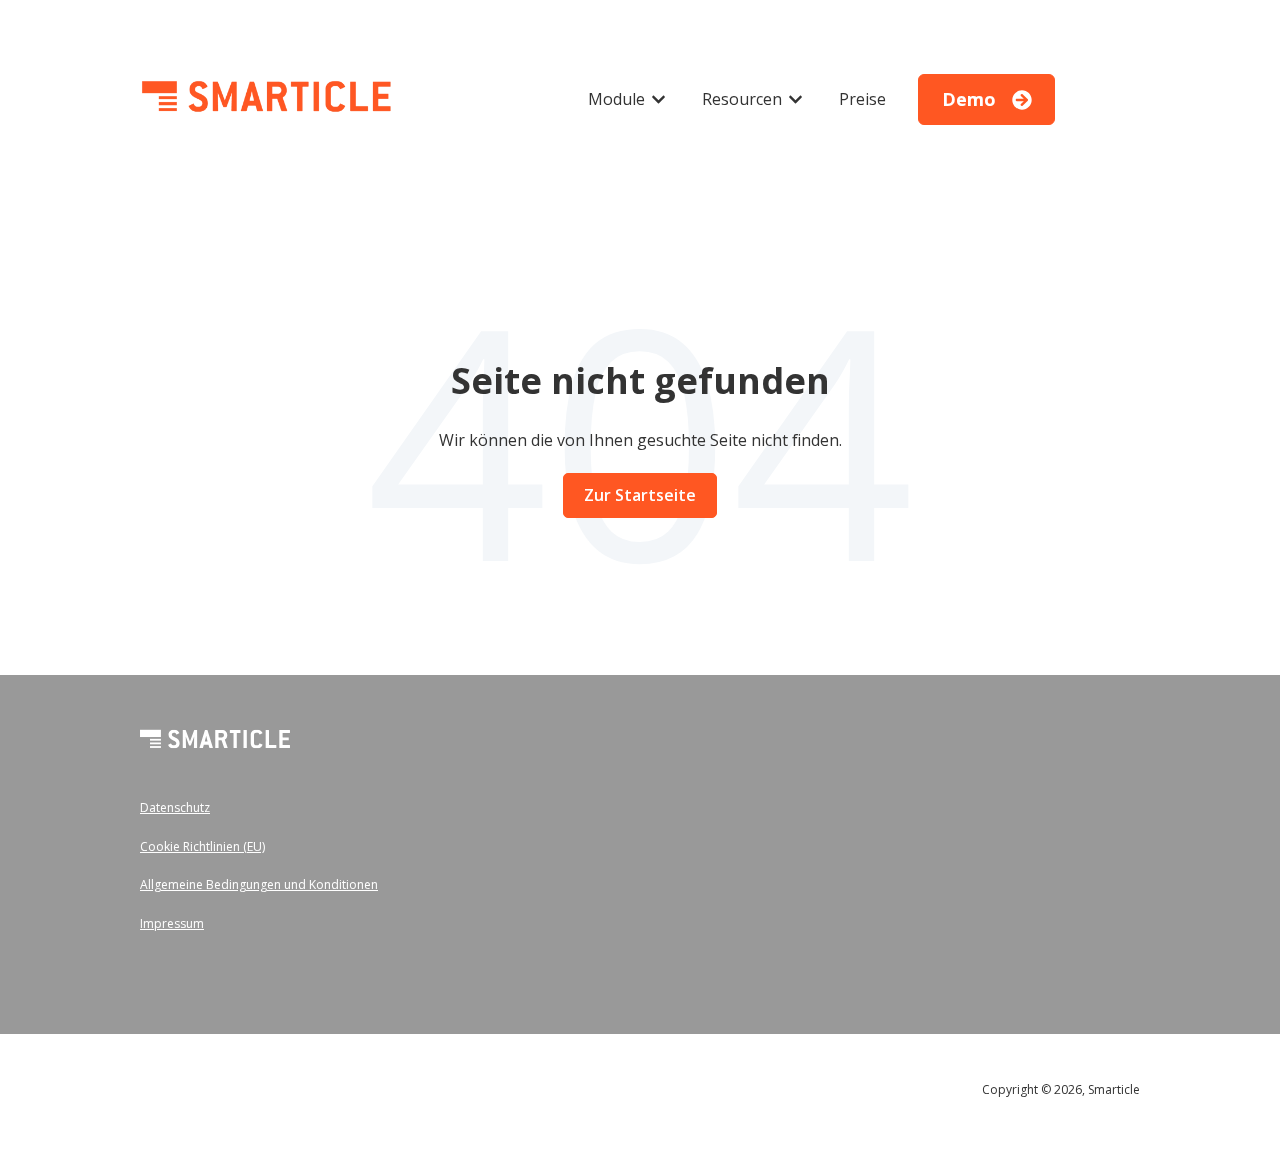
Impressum (172, 923)
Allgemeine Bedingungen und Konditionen (259, 884)
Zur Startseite (640, 495)
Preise (862, 99)
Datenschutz (175, 807)
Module (616, 99)
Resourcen (742, 99)
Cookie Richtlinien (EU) (202, 846)
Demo (969, 99)
